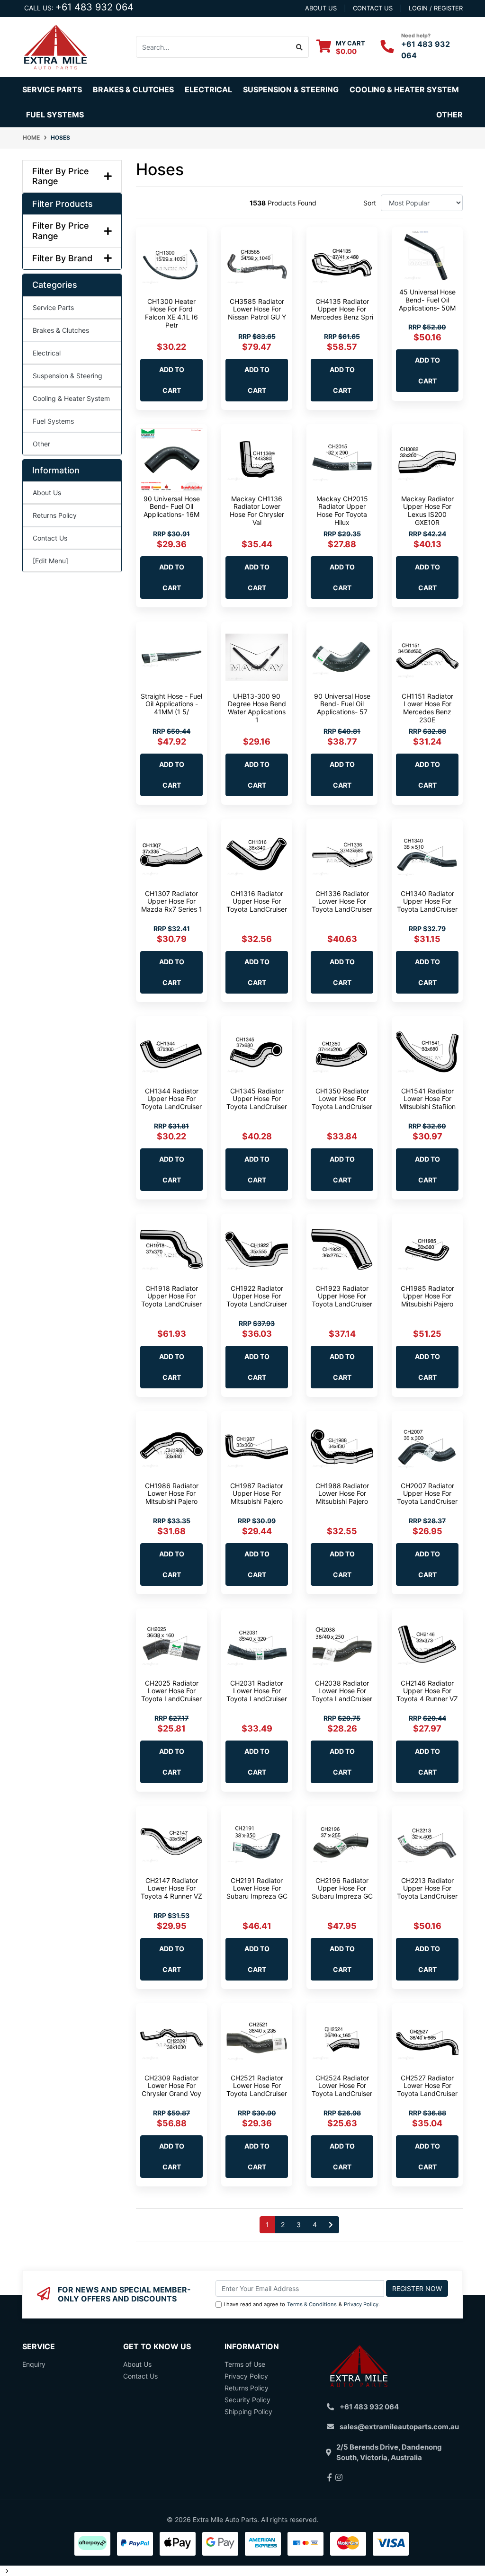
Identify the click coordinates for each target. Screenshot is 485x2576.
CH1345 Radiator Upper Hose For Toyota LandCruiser (257, 1099)
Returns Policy (55, 515)
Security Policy (247, 2400)
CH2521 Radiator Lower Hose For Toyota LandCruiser (257, 2086)
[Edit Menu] (50, 561)
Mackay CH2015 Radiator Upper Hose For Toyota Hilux (342, 511)
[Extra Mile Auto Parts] (55, 46)
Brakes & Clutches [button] (133, 89)
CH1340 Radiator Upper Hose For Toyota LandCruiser (427, 902)
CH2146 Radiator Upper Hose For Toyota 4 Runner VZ (427, 1691)
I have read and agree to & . (302, 2304)
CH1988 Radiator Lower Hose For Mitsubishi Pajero (342, 1494)
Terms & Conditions (312, 2304)
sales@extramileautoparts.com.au (399, 2427)
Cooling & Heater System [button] (404, 89)
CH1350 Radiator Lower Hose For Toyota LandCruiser (342, 1099)
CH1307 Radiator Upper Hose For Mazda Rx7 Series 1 (172, 902)
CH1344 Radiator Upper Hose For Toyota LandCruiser (171, 1099)
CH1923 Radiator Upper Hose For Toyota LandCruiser (342, 1296)
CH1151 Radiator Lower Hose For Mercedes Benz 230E (427, 708)
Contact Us (50, 538)
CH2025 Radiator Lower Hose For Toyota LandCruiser (171, 1691)
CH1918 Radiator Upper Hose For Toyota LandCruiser (171, 1296)
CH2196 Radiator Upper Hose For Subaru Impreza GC (342, 1888)
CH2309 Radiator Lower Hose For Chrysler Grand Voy (171, 2086)
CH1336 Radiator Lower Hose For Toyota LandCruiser (342, 902)
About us (321, 8)
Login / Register (436, 8)
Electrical (47, 353)
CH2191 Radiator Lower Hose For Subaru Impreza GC (257, 1888)
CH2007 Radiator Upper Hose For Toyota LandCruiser (427, 1494)
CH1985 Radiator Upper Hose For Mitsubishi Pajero (427, 1296)
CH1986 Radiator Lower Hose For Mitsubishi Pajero (172, 1494)
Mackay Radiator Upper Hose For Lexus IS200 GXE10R (427, 511)
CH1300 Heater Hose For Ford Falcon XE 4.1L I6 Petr (171, 313)
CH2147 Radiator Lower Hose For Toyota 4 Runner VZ (171, 1888)
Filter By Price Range (61, 176)
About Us (47, 493)
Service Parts (53, 307)
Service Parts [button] (52, 89)
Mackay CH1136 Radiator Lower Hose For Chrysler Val (257, 511)
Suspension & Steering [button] (291, 89)
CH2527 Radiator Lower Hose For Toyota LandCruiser (427, 2086)
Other (449, 115)
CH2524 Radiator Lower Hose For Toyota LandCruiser (342, 2086)
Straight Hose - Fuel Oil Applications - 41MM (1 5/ (171, 704)
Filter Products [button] (63, 204)
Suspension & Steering (67, 376)
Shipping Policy (248, 2412)
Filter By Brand (62, 258)
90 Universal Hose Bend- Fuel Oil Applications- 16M (172, 507)
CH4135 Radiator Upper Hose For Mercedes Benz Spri (342, 309)
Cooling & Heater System (71, 398)
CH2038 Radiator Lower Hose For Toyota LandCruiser (342, 1691)
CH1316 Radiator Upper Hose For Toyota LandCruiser (257, 902)
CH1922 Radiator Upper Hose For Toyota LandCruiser (257, 1296)
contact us (373, 8)
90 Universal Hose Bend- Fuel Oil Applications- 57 (342, 704)
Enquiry (34, 2364)
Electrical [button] (208, 89)
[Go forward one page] (331, 2225)
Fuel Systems (53, 421)
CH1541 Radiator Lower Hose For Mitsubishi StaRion (427, 1099)
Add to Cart (172, 380)
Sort (370, 203)
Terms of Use (245, 2364)
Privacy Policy (361, 2304)
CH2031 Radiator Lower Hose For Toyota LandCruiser (257, 1691)
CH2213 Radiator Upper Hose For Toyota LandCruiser (427, 1888)
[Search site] (300, 47)
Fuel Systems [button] (55, 115)
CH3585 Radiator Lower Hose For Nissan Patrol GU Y (257, 309)
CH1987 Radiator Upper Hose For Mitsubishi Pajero (257, 1494)
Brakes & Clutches (61, 330)
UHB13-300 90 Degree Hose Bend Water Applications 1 (257, 708)
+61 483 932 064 (94, 7)
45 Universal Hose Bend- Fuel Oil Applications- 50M (427, 300)
